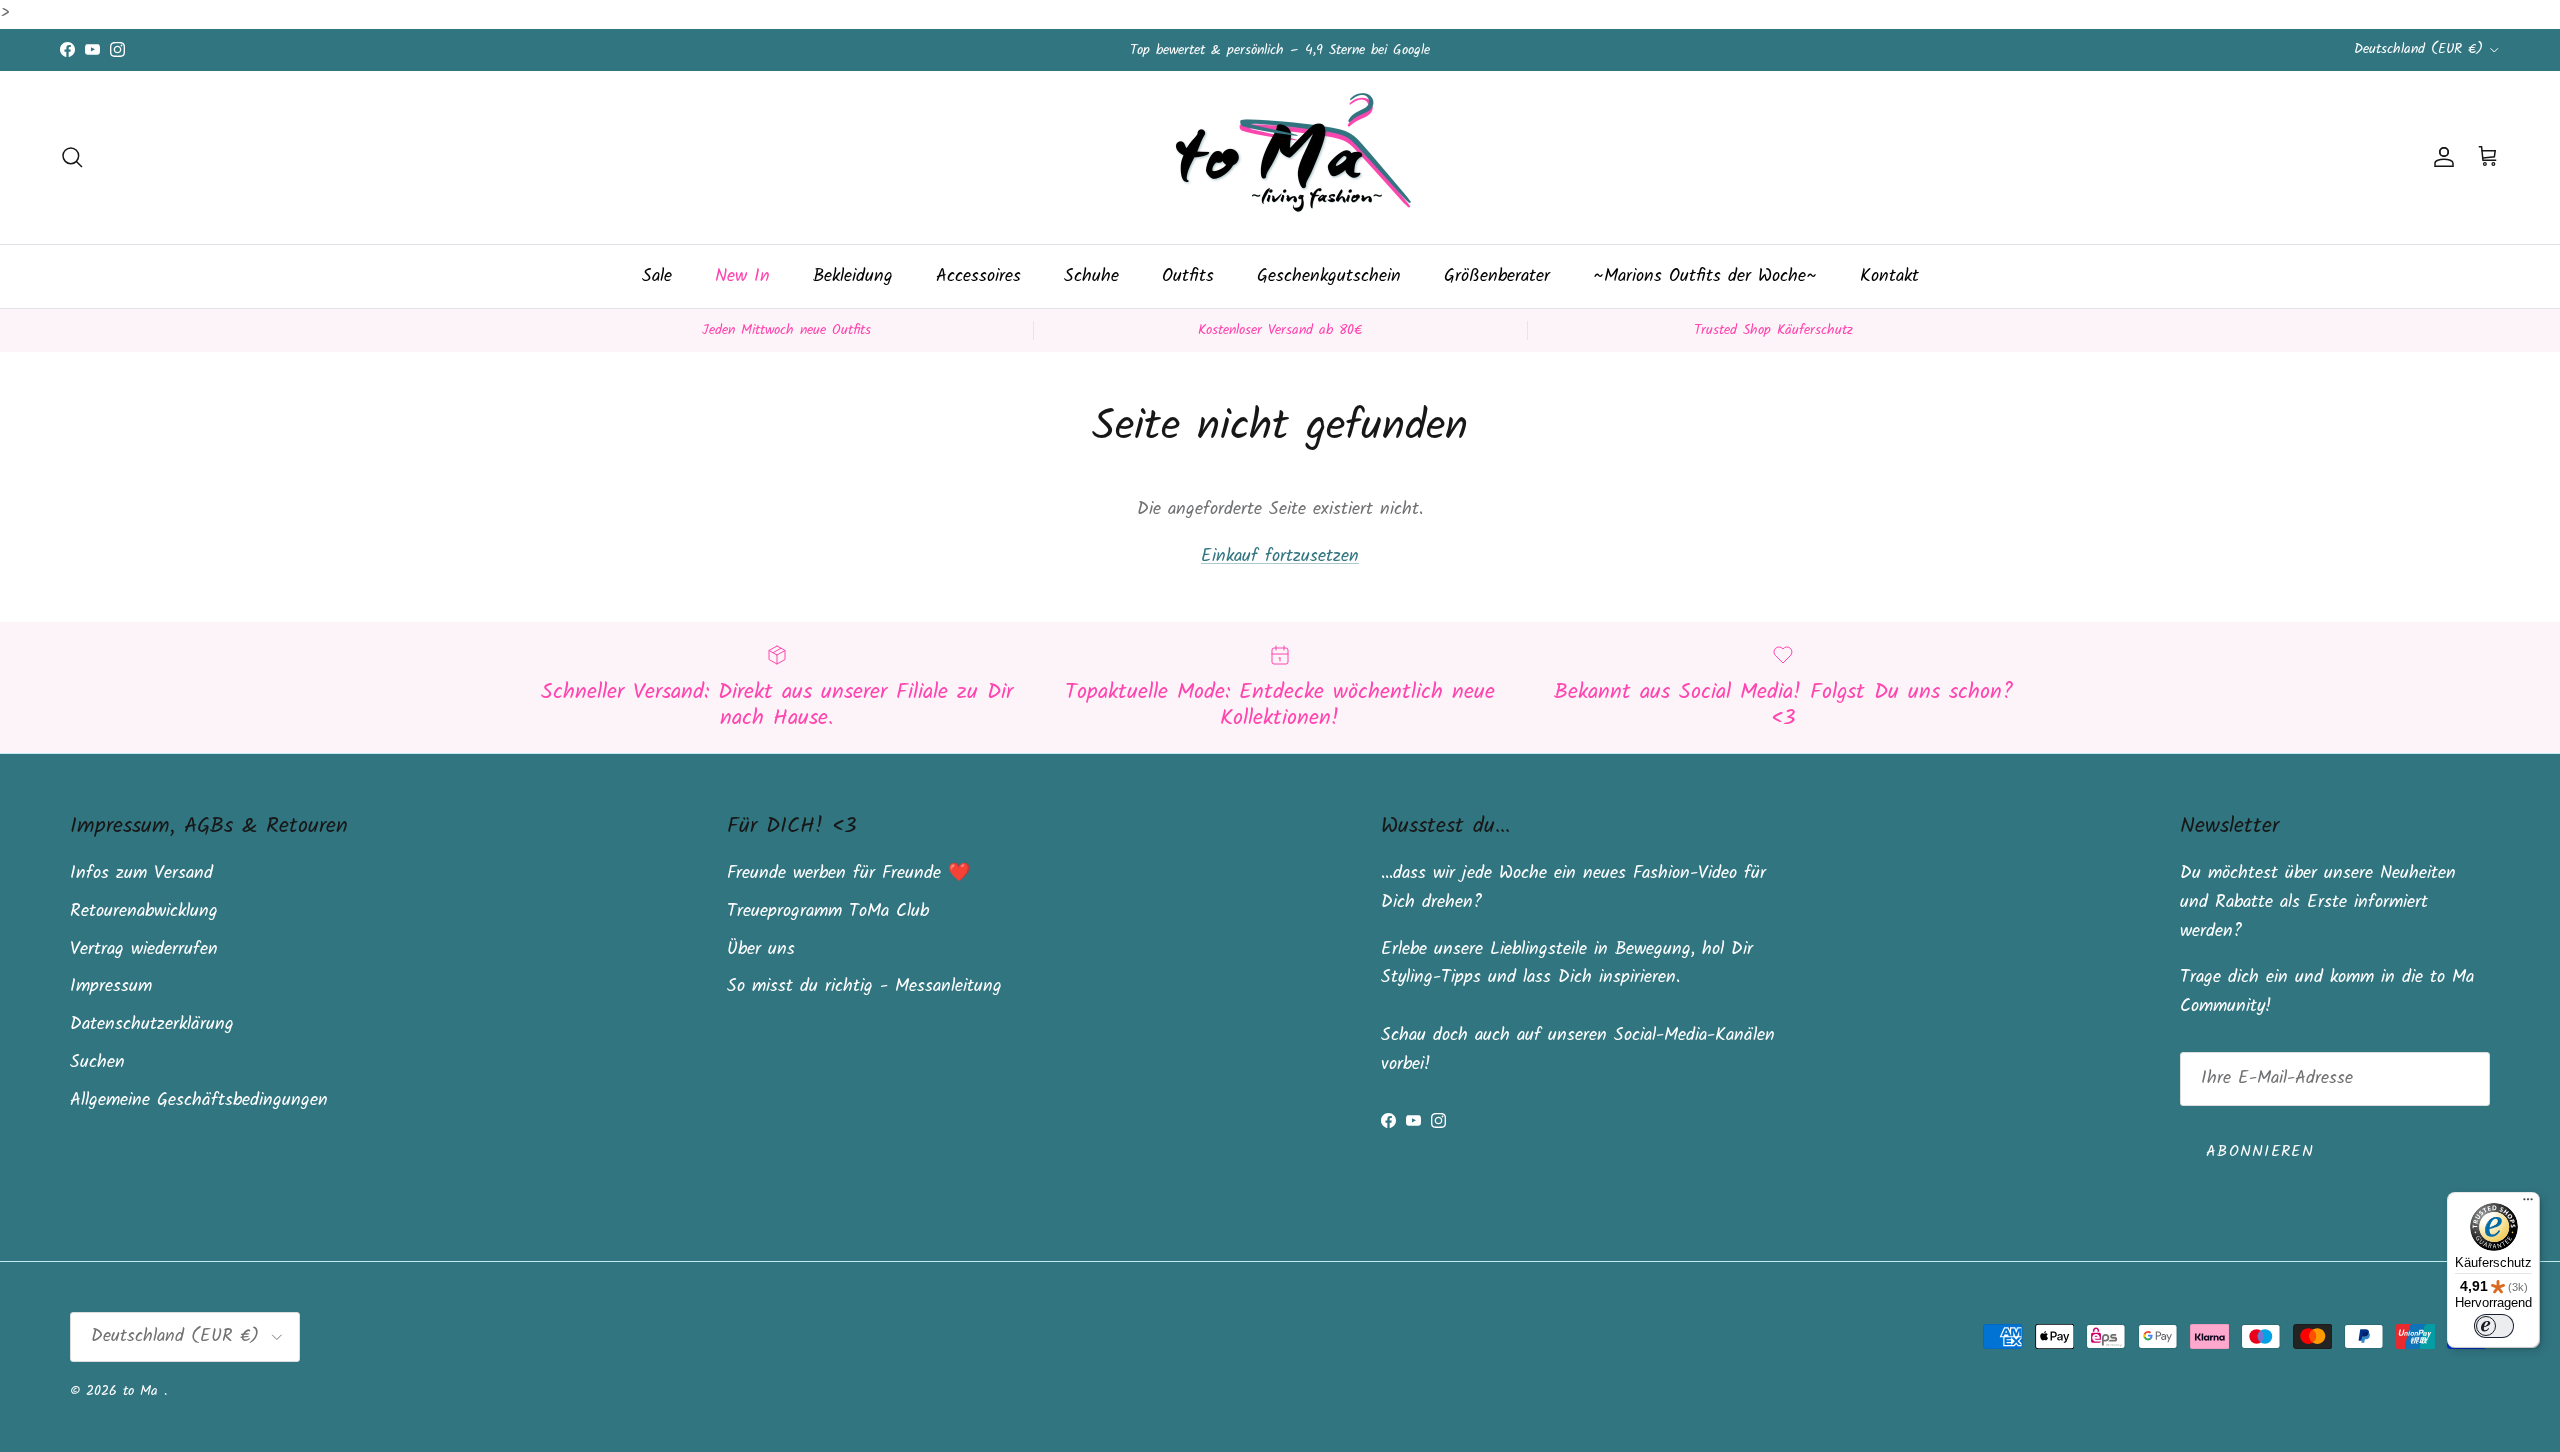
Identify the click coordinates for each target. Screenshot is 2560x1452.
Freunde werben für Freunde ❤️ (848, 873)
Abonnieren (2260, 1151)
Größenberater (1497, 276)
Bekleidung (853, 276)
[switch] (2494, 1326)
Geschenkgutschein (1329, 276)
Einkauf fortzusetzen (1280, 556)
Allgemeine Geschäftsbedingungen (199, 1100)
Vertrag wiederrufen (144, 949)
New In (742, 276)
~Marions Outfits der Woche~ (1705, 276)
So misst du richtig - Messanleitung (864, 986)
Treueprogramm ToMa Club (828, 911)
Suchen (97, 1062)
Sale (657, 276)
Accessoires (978, 276)
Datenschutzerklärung (152, 1024)
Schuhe (1091, 276)
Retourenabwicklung (144, 911)
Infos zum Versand (141, 873)
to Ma (143, 1391)
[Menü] (2528, 1204)
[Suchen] (72, 157)
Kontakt (1889, 276)
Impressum (111, 986)
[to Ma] (1280, 157)
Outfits (1188, 276)
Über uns (761, 949)
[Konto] (2440, 157)
